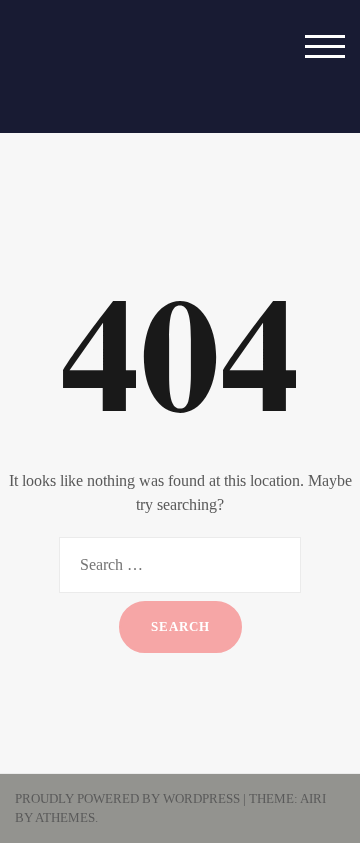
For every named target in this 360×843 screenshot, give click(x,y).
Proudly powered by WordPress (127, 798)
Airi (313, 798)
